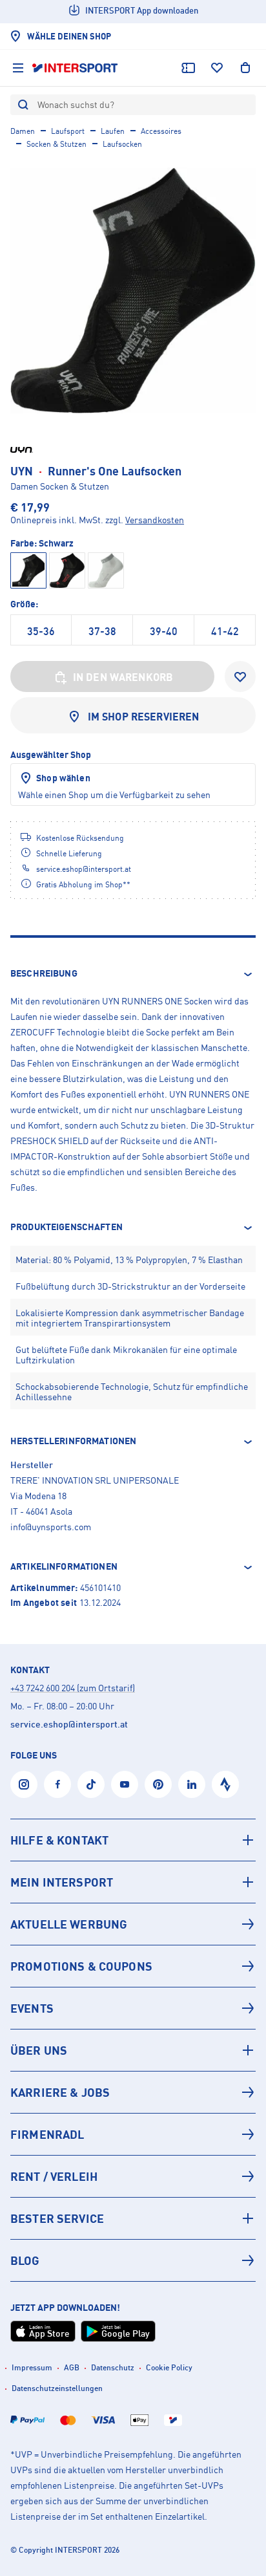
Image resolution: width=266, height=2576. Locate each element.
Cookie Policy (169, 2367)
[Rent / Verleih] (133, 2176)
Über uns (39, 2050)
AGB (72, 2367)
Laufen (113, 131)
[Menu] (18, 68)
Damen (23, 131)
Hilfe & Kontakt (59, 1840)
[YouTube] (125, 1784)
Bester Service (57, 2218)
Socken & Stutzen (56, 144)
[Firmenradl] (133, 2134)
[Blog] (133, 2260)
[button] (133, 974)
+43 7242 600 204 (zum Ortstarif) (73, 1688)
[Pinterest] (158, 1784)
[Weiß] (106, 570)
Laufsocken (122, 144)
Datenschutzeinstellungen (57, 2388)
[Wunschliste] (217, 68)
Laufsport (68, 131)
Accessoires (161, 131)
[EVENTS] (133, 2008)
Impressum (32, 2367)
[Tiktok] (91, 1784)
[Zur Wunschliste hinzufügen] (240, 676)
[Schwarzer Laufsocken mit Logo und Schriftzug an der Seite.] (133, 290)
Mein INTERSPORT (62, 1882)
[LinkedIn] (192, 1784)
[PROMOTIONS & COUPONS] (133, 1966)
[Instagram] (24, 1784)
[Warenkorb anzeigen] (245, 68)
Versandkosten (155, 520)
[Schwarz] (67, 570)
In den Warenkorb (123, 677)
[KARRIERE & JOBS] (133, 2092)
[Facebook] (57, 1784)
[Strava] (225, 1784)
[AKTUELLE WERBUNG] (133, 1924)
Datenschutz (113, 2367)
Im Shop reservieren (144, 717)
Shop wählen (63, 778)
